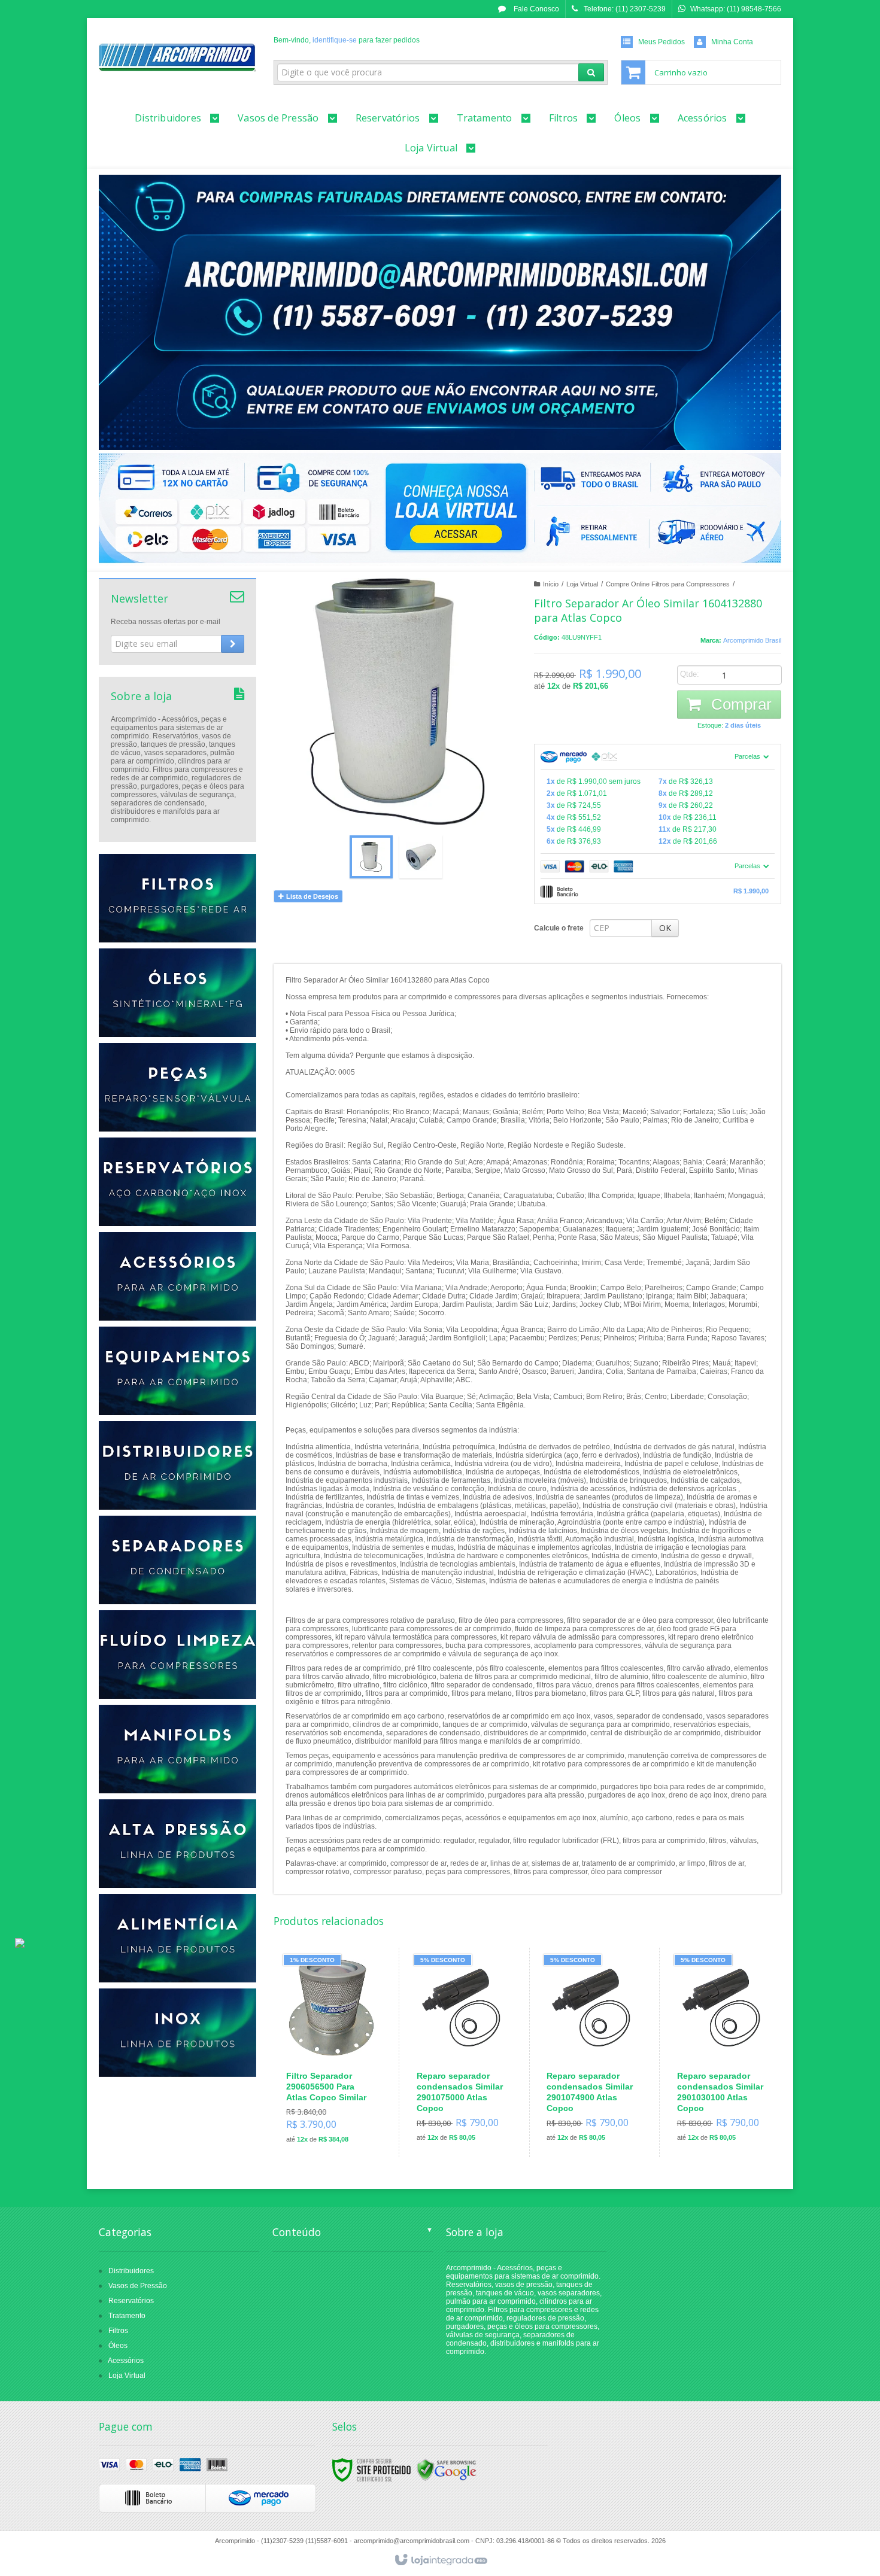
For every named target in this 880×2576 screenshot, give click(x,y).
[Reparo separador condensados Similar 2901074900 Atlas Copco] (592, 2052)
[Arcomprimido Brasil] (177, 57)
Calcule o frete (559, 928)
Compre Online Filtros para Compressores (668, 584)
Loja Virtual (582, 584)
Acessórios (126, 2361)
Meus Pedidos (661, 42)
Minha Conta (732, 42)
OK (665, 928)
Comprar (739, 704)
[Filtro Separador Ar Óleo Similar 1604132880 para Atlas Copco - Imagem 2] (421, 857)
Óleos (118, 2346)
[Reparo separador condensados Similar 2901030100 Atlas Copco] (722, 2052)
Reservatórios (131, 2301)
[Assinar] (233, 644)
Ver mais (339, 2101)
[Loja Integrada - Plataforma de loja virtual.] (440, 2560)
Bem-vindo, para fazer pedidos (347, 40)
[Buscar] (591, 72)
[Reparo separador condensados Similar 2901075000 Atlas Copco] (462, 2052)
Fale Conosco (535, 9)
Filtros (118, 2331)
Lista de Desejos (311, 896)
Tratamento (127, 2316)
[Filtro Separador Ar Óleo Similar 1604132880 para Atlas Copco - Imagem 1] (371, 857)
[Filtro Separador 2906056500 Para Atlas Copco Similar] (332, 2053)
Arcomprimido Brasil (752, 640)
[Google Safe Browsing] (447, 2469)
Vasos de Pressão (138, 2286)
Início (551, 584)
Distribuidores (131, 2271)
